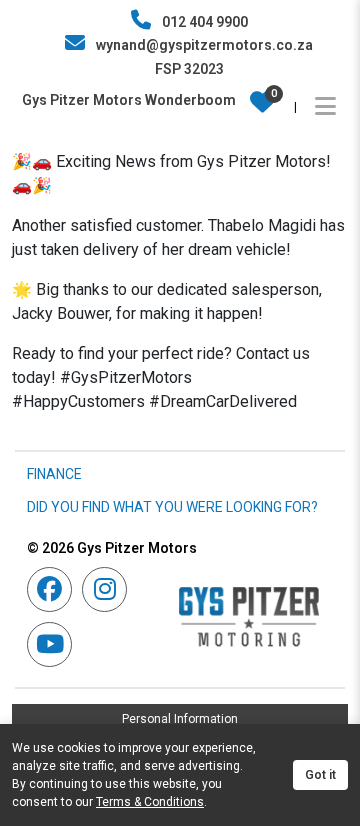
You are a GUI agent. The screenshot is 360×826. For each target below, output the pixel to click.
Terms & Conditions (150, 802)
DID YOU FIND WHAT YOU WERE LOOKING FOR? (172, 507)
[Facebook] (54, 589)
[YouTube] (54, 644)
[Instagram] (109, 589)
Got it (320, 775)
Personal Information (180, 719)
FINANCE (54, 474)
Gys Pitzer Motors (112, 548)
